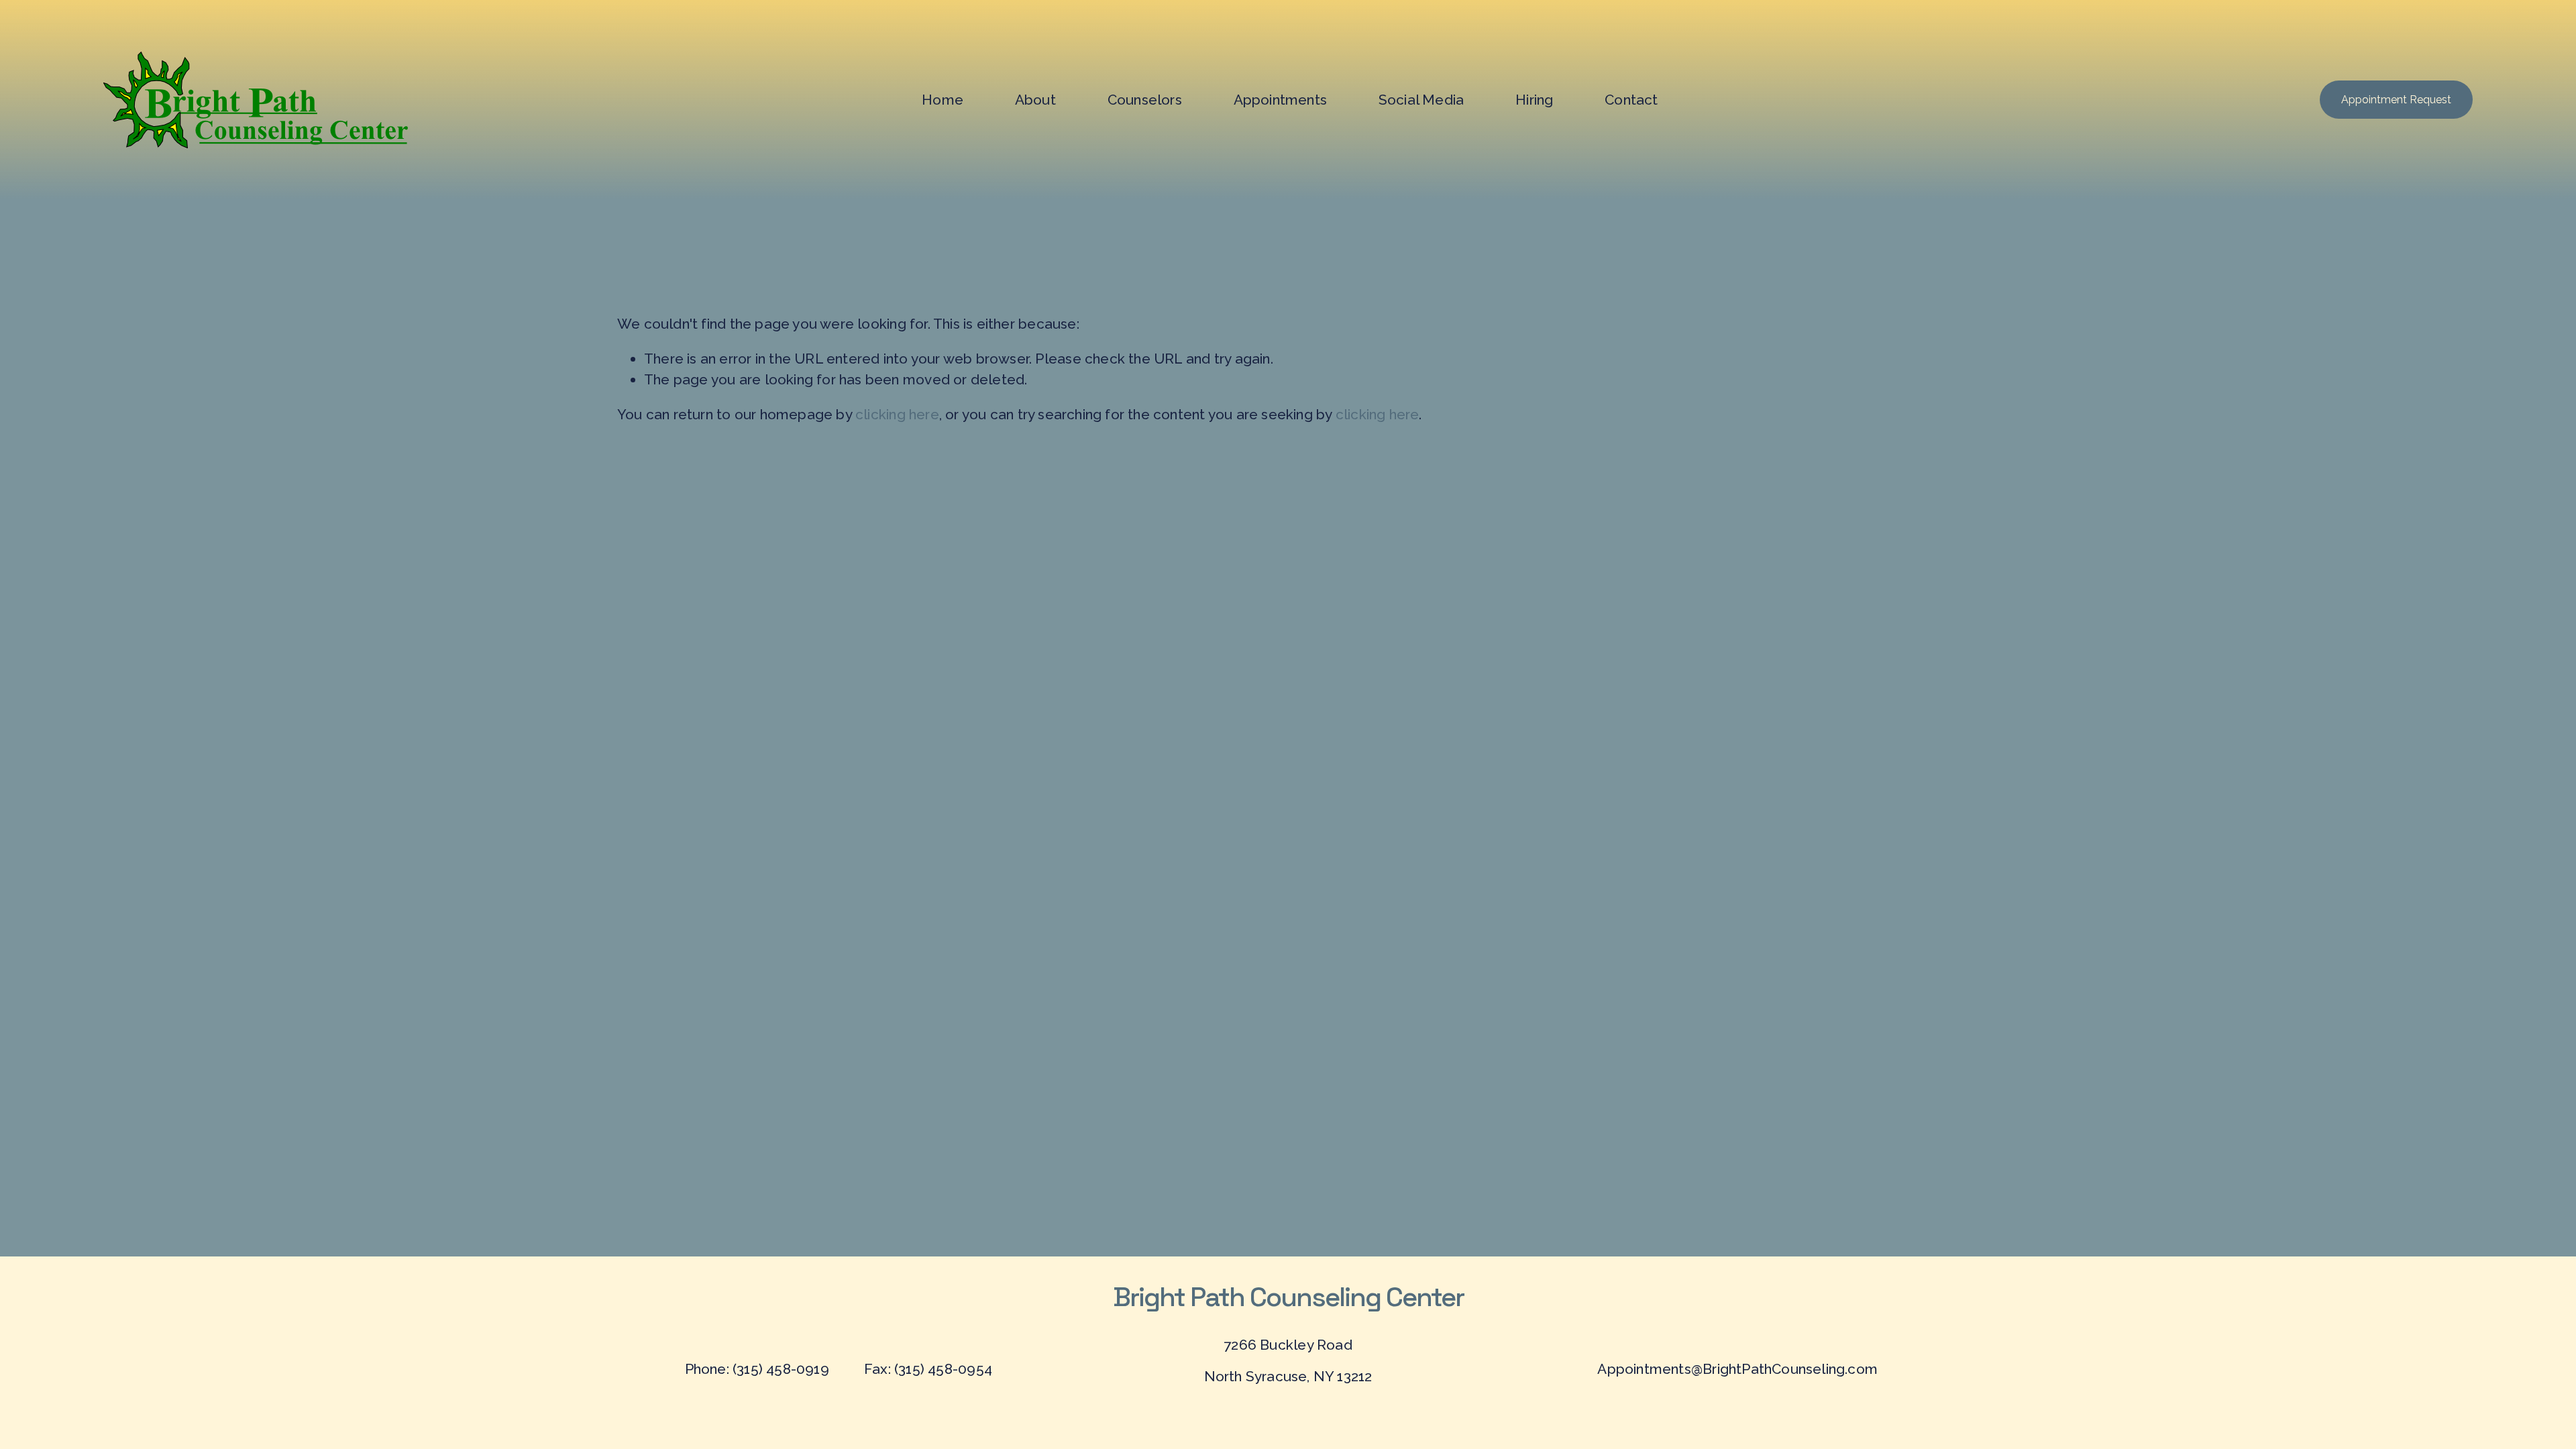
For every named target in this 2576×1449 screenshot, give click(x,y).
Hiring (1534, 100)
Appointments (1281, 100)
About (1035, 100)
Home (943, 100)
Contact (1631, 100)
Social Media (1421, 100)
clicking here (897, 414)
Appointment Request (2396, 100)
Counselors (1145, 100)
